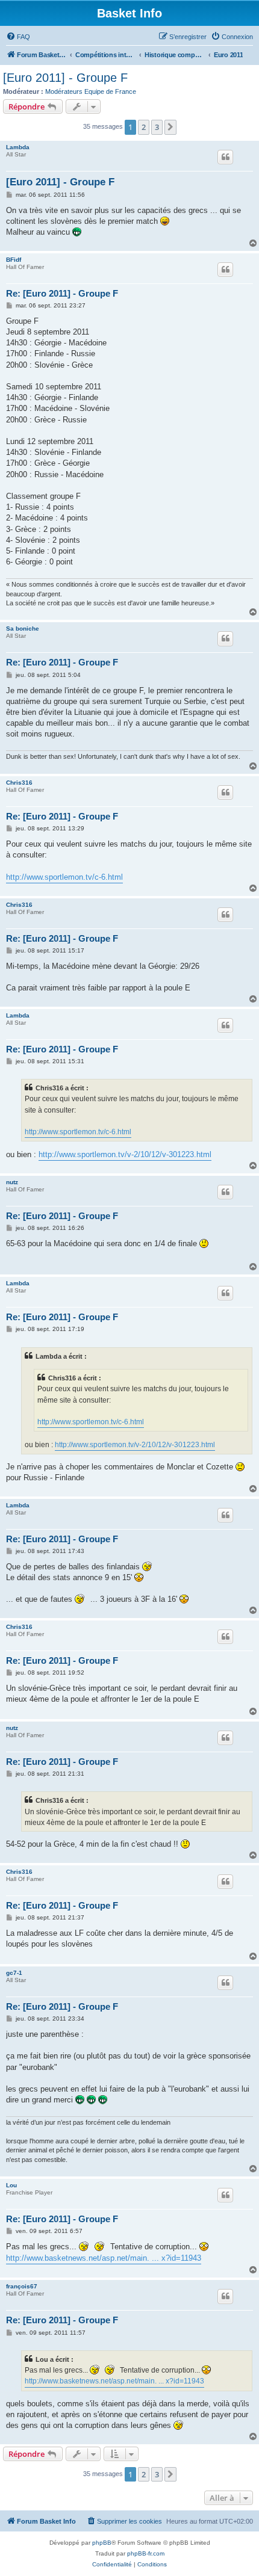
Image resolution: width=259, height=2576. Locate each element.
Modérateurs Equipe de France (91, 91)
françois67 (22, 2286)
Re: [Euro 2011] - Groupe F (62, 293)
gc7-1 (14, 1973)
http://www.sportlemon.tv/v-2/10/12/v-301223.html (125, 1154)
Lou (11, 2185)
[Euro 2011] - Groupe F (65, 78)
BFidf (14, 260)
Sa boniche (23, 629)
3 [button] (157, 127)
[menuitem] (18, 37)
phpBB (102, 2543)
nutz (12, 1182)
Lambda (18, 147)
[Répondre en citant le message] (225, 157)
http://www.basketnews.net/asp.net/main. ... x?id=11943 (104, 2258)
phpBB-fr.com (146, 2553)
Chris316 (19, 783)
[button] (170, 127)
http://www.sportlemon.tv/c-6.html (64, 877)
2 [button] (144, 127)
